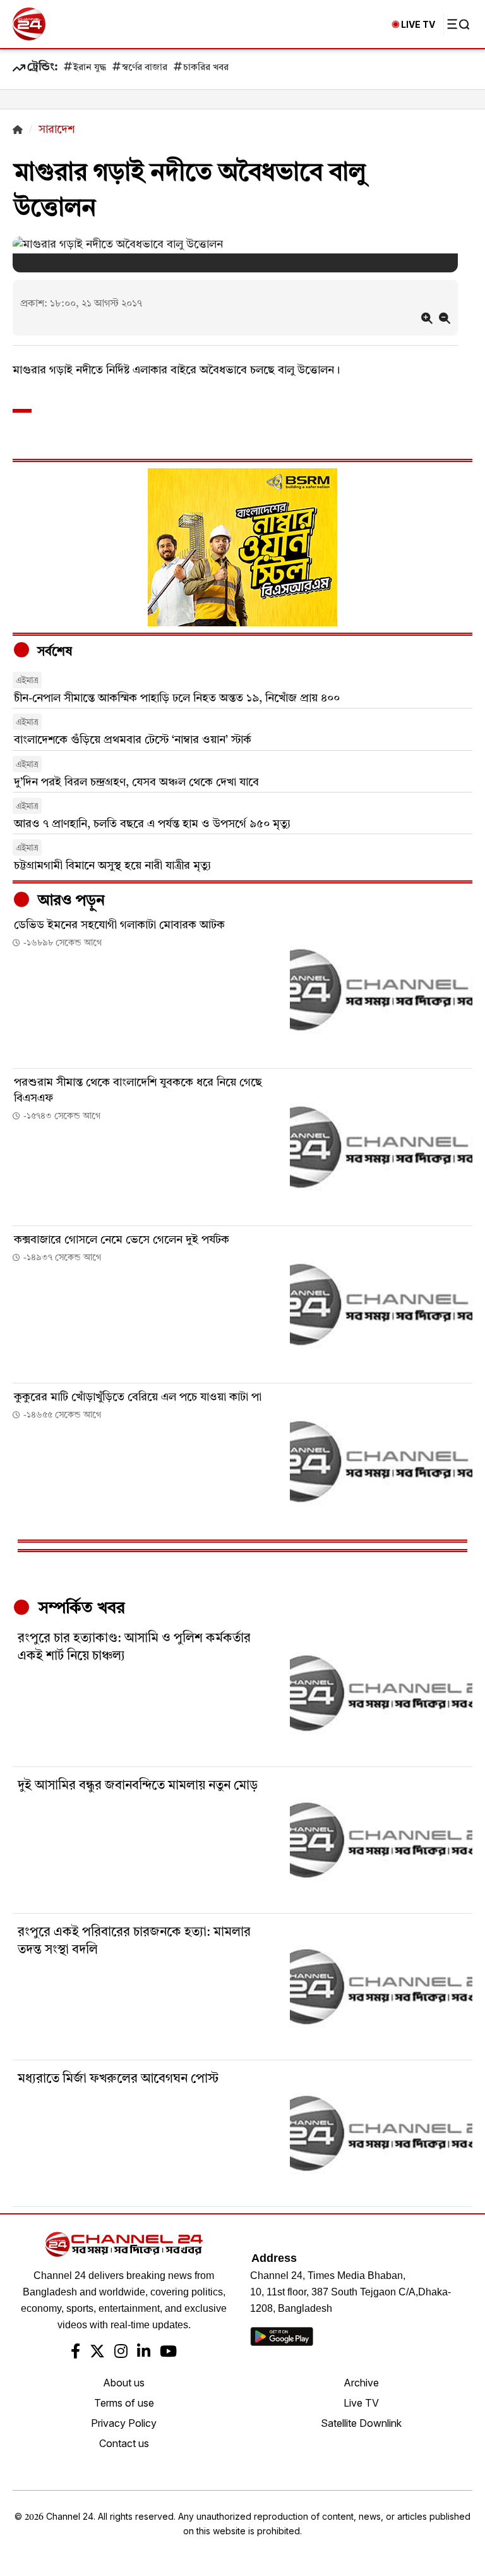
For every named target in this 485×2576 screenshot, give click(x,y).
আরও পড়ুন (69, 901)
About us (124, 2383)
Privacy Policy (124, 2423)
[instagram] (121, 2353)
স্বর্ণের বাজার (145, 68)
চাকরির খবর (206, 68)
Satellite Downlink (361, 2423)
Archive (361, 2383)
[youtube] (168, 2353)
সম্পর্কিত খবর (80, 1608)
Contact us (124, 2443)
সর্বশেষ (53, 652)
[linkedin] (144, 2353)
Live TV (361, 2403)
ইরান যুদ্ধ (90, 68)
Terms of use (124, 2403)
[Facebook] (75, 2353)
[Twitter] (97, 2353)
